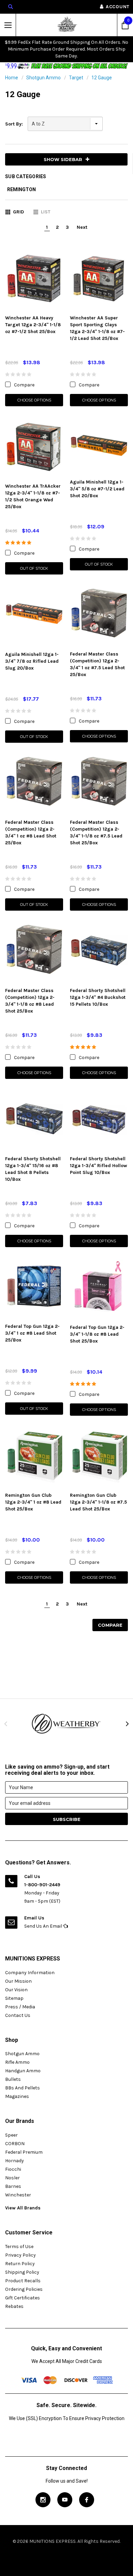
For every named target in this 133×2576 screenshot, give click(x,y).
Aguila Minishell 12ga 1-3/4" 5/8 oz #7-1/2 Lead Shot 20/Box (97, 489)
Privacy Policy (20, 2255)
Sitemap (14, 1998)
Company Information (30, 1973)
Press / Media (20, 2007)
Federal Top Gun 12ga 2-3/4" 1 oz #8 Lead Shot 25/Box (32, 1333)
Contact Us (18, 2015)
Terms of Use (19, 2247)
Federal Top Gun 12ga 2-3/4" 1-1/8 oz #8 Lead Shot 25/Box (97, 1334)
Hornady (14, 2161)
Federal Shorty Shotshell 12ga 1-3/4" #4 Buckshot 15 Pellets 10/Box (98, 997)
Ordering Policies (24, 2289)
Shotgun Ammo (43, 78)
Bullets (13, 2079)
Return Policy (20, 2264)
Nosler (12, 2178)
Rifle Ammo (17, 2062)
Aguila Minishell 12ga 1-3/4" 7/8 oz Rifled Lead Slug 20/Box (32, 661)
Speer (11, 2135)
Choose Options (34, 400)
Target (76, 78)
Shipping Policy (22, 2272)
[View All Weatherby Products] (66, 1724)
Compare (110, 1625)
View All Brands (23, 2208)
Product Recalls (23, 2281)
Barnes (13, 2186)
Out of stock (34, 568)
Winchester (18, 2195)
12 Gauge (102, 78)
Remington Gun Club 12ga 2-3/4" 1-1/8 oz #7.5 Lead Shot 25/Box (98, 1502)
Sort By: (14, 124)
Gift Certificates (23, 2298)
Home (12, 78)
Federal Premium (24, 2152)
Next (82, 227)
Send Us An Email (44, 1926)
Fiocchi (13, 2169)
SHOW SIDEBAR (63, 159)
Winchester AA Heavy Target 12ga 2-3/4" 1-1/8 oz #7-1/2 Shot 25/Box (33, 325)
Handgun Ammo (23, 2071)
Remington (21, 189)
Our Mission (18, 1981)
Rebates (14, 2306)
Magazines (17, 2096)
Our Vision (16, 1990)
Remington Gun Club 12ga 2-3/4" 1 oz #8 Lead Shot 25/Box (33, 1502)
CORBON (15, 2144)
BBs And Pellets (23, 2088)
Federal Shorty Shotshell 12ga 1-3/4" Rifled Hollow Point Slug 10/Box (99, 1166)
